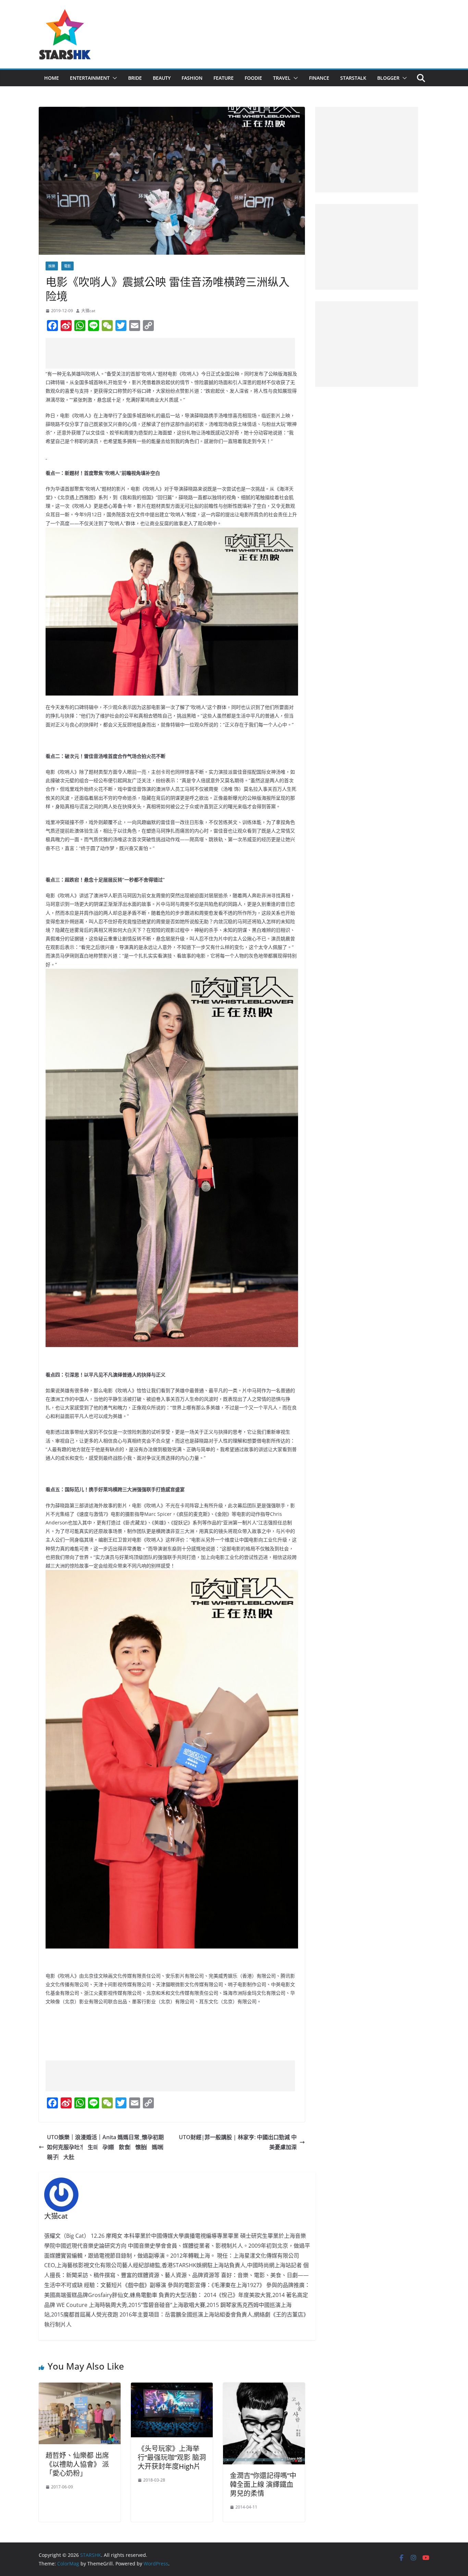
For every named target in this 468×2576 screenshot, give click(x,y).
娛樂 (52, 266)
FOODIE (253, 78)
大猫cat (88, 311)
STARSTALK (353, 78)
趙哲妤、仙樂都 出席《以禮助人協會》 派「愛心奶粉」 (77, 2464)
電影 (67, 266)
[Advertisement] (170, 353)
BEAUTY (162, 78)
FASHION (192, 78)
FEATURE (224, 78)
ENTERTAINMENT (90, 78)
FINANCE (319, 78)
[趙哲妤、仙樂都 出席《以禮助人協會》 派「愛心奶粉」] (80, 2387)
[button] (113, 78)
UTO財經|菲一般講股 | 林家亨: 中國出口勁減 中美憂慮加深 (238, 2142)
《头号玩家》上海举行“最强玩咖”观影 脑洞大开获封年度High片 (172, 2457)
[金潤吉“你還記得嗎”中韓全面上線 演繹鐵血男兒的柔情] (264, 2387)
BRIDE (135, 78)
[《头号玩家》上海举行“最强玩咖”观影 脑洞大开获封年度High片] (172, 2387)
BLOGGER (388, 78)
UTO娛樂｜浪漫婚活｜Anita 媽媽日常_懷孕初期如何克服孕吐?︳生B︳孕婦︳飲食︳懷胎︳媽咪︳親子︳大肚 (108, 2147)
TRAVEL (282, 78)
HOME (52, 78)
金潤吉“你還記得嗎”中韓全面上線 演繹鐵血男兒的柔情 (263, 2484)
